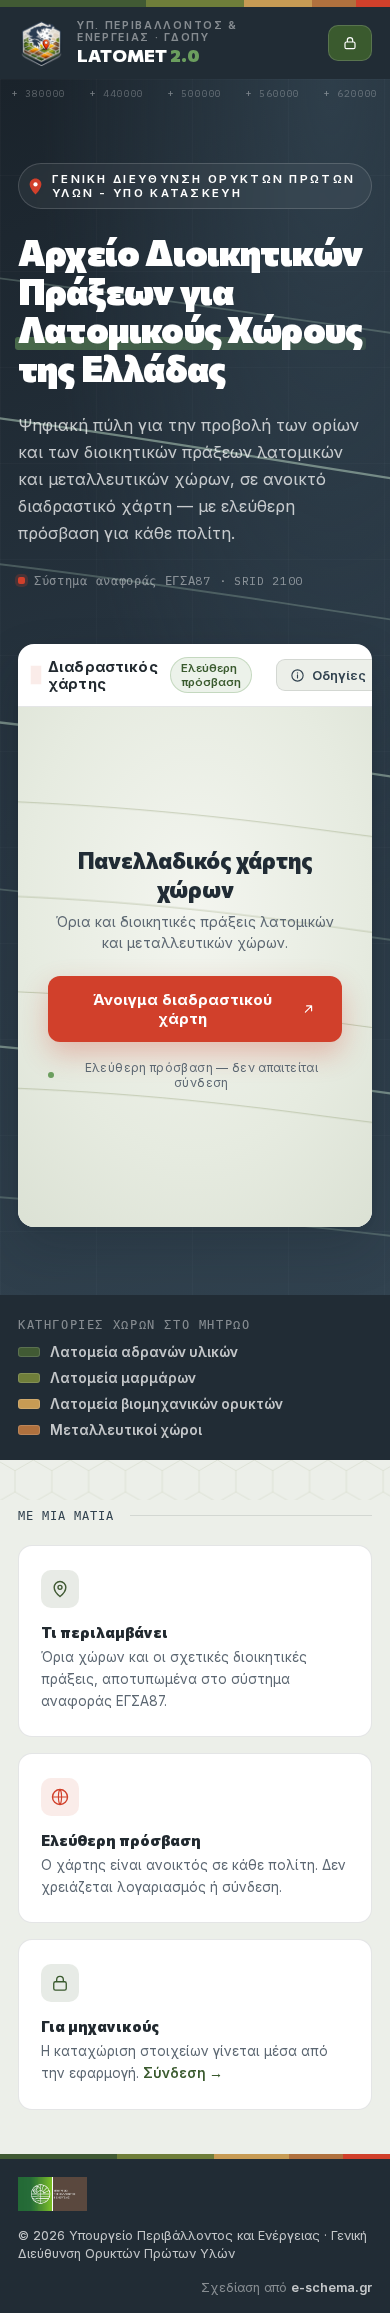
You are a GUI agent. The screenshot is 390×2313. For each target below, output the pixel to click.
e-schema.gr (331, 2287)
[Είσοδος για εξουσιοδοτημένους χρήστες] (350, 43)
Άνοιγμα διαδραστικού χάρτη (182, 1009)
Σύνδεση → (183, 2073)
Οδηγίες (339, 675)
